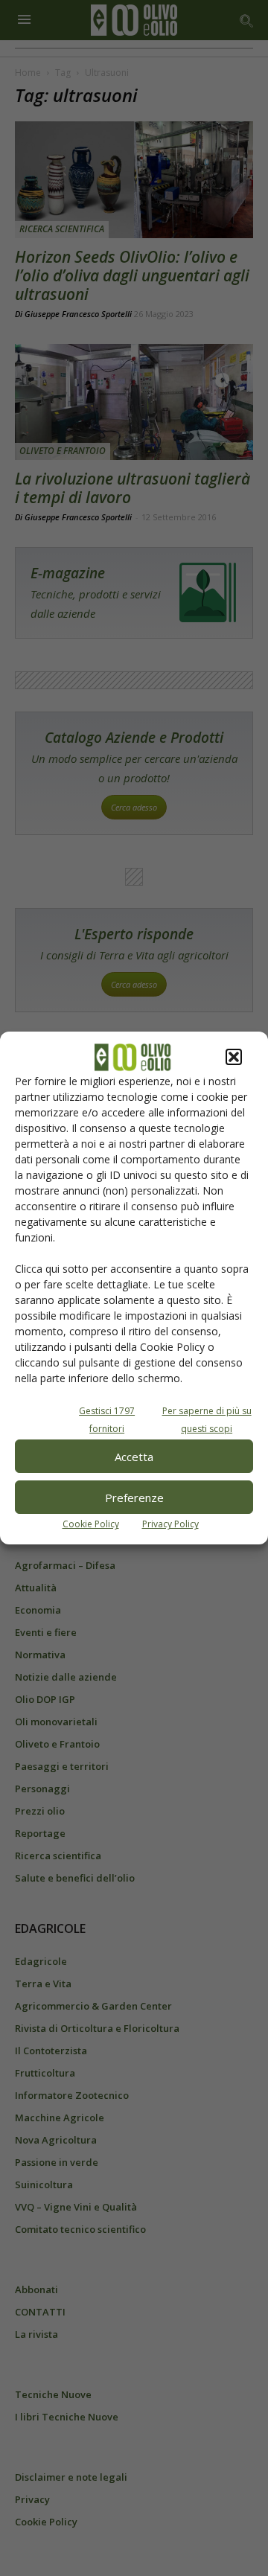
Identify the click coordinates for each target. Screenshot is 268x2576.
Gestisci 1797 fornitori (107, 1420)
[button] (234, 1057)
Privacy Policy (170, 1524)
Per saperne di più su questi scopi (207, 1420)
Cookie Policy (91, 1524)
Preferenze (134, 1498)
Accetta (134, 1457)
